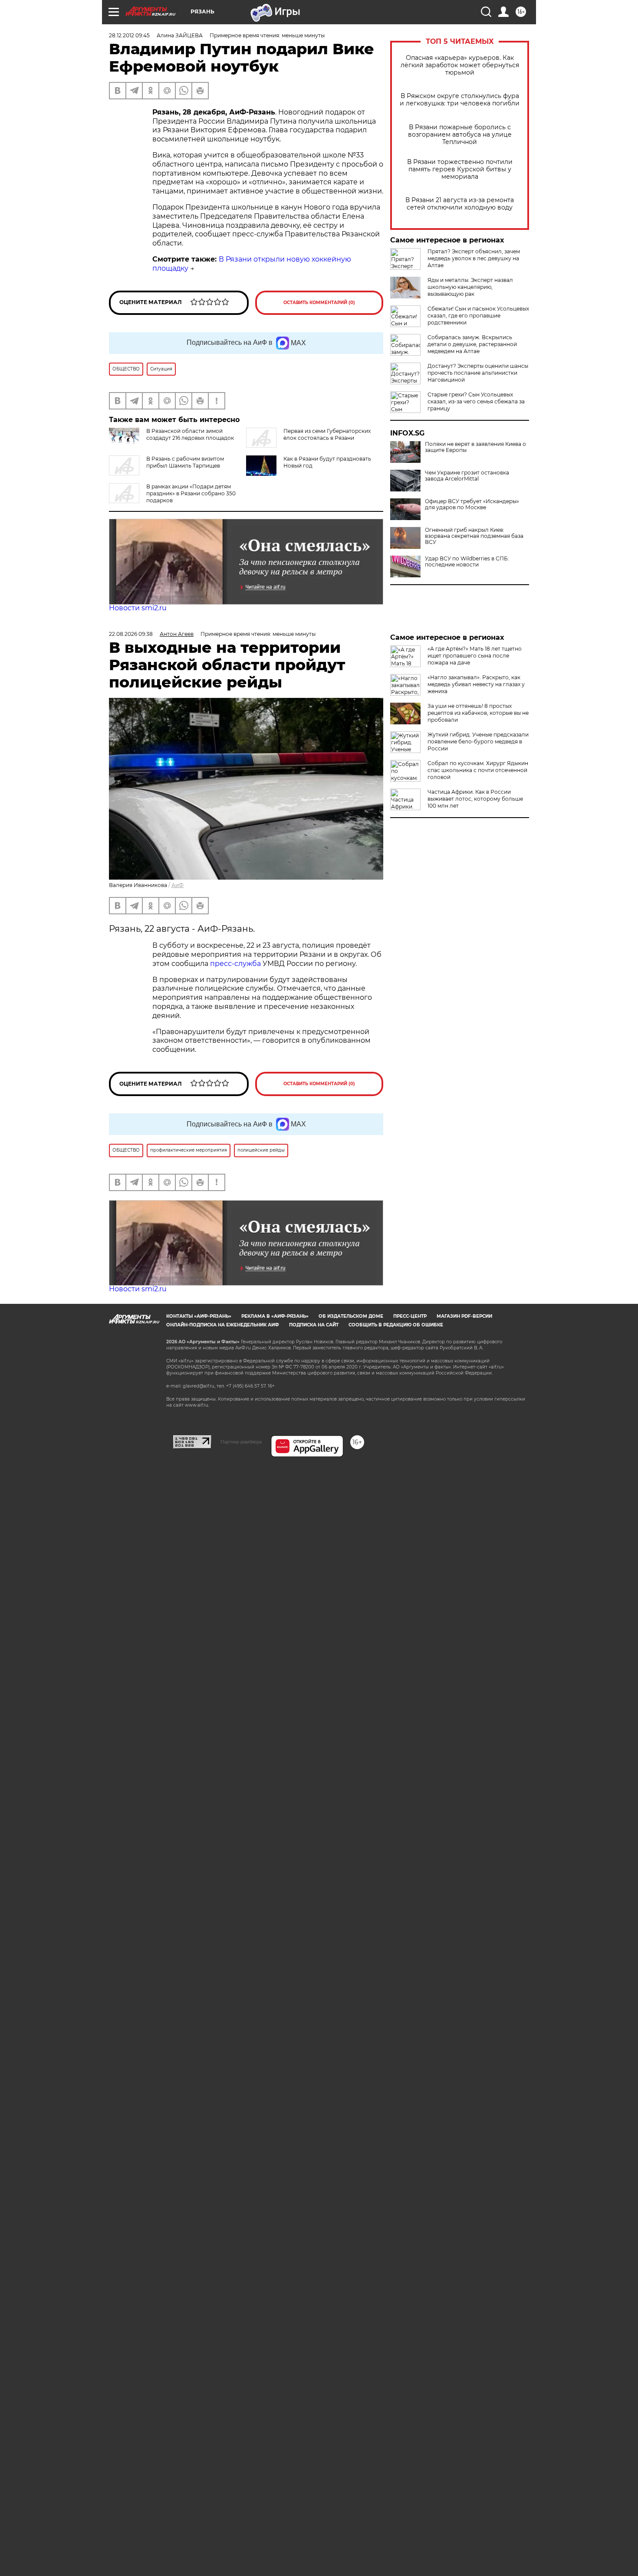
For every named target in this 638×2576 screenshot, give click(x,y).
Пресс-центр (410, 1316)
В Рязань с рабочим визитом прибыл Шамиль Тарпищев (185, 462)
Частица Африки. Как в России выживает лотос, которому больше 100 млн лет (475, 799)
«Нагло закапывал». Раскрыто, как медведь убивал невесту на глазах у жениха (476, 684)
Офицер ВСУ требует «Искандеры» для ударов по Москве (472, 504)
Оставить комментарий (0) (319, 303)
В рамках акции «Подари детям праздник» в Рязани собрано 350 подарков (191, 493)
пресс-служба (235, 964)
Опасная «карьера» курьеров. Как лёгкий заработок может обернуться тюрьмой (460, 65)
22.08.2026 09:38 (131, 634)
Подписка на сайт (314, 1325)
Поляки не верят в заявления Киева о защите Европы (475, 447)
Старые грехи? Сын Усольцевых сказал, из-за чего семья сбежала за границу (476, 401)
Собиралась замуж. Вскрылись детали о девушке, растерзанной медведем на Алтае (472, 344)
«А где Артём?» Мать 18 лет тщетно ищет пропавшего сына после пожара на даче (475, 656)
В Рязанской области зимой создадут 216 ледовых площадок (190, 434)
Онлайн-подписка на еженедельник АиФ (223, 1325)
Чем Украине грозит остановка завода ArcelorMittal (467, 476)
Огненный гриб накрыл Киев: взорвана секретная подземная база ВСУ (474, 536)
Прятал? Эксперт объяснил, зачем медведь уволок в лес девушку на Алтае (474, 258)
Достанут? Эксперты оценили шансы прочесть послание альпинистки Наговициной (478, 373)
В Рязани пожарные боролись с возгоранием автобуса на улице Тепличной (460, 135)
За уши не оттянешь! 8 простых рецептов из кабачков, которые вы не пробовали (478, 713)
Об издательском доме (351, 1316)
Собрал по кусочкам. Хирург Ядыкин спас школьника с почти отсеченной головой (478, 770)
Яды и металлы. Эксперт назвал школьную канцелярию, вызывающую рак (470, 287)
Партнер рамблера (241, 1442)
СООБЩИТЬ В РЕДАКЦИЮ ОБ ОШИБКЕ (396, 1325)
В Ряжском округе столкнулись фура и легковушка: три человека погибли (460, 100)
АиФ (178, 885)
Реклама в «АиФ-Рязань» (275, 1316)
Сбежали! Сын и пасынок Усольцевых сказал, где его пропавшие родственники (478, 316)
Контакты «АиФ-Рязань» (199, 1316)
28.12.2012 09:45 (129, 35)
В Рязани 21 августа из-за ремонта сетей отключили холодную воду (460, 204)
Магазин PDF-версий (464, 1316)
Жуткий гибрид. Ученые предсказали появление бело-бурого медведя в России (478, 741)
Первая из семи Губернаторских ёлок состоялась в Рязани (327, 434)
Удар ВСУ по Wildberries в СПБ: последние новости (467, 562)
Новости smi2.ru (138, 608)
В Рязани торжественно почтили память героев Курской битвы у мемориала (460, 169)
